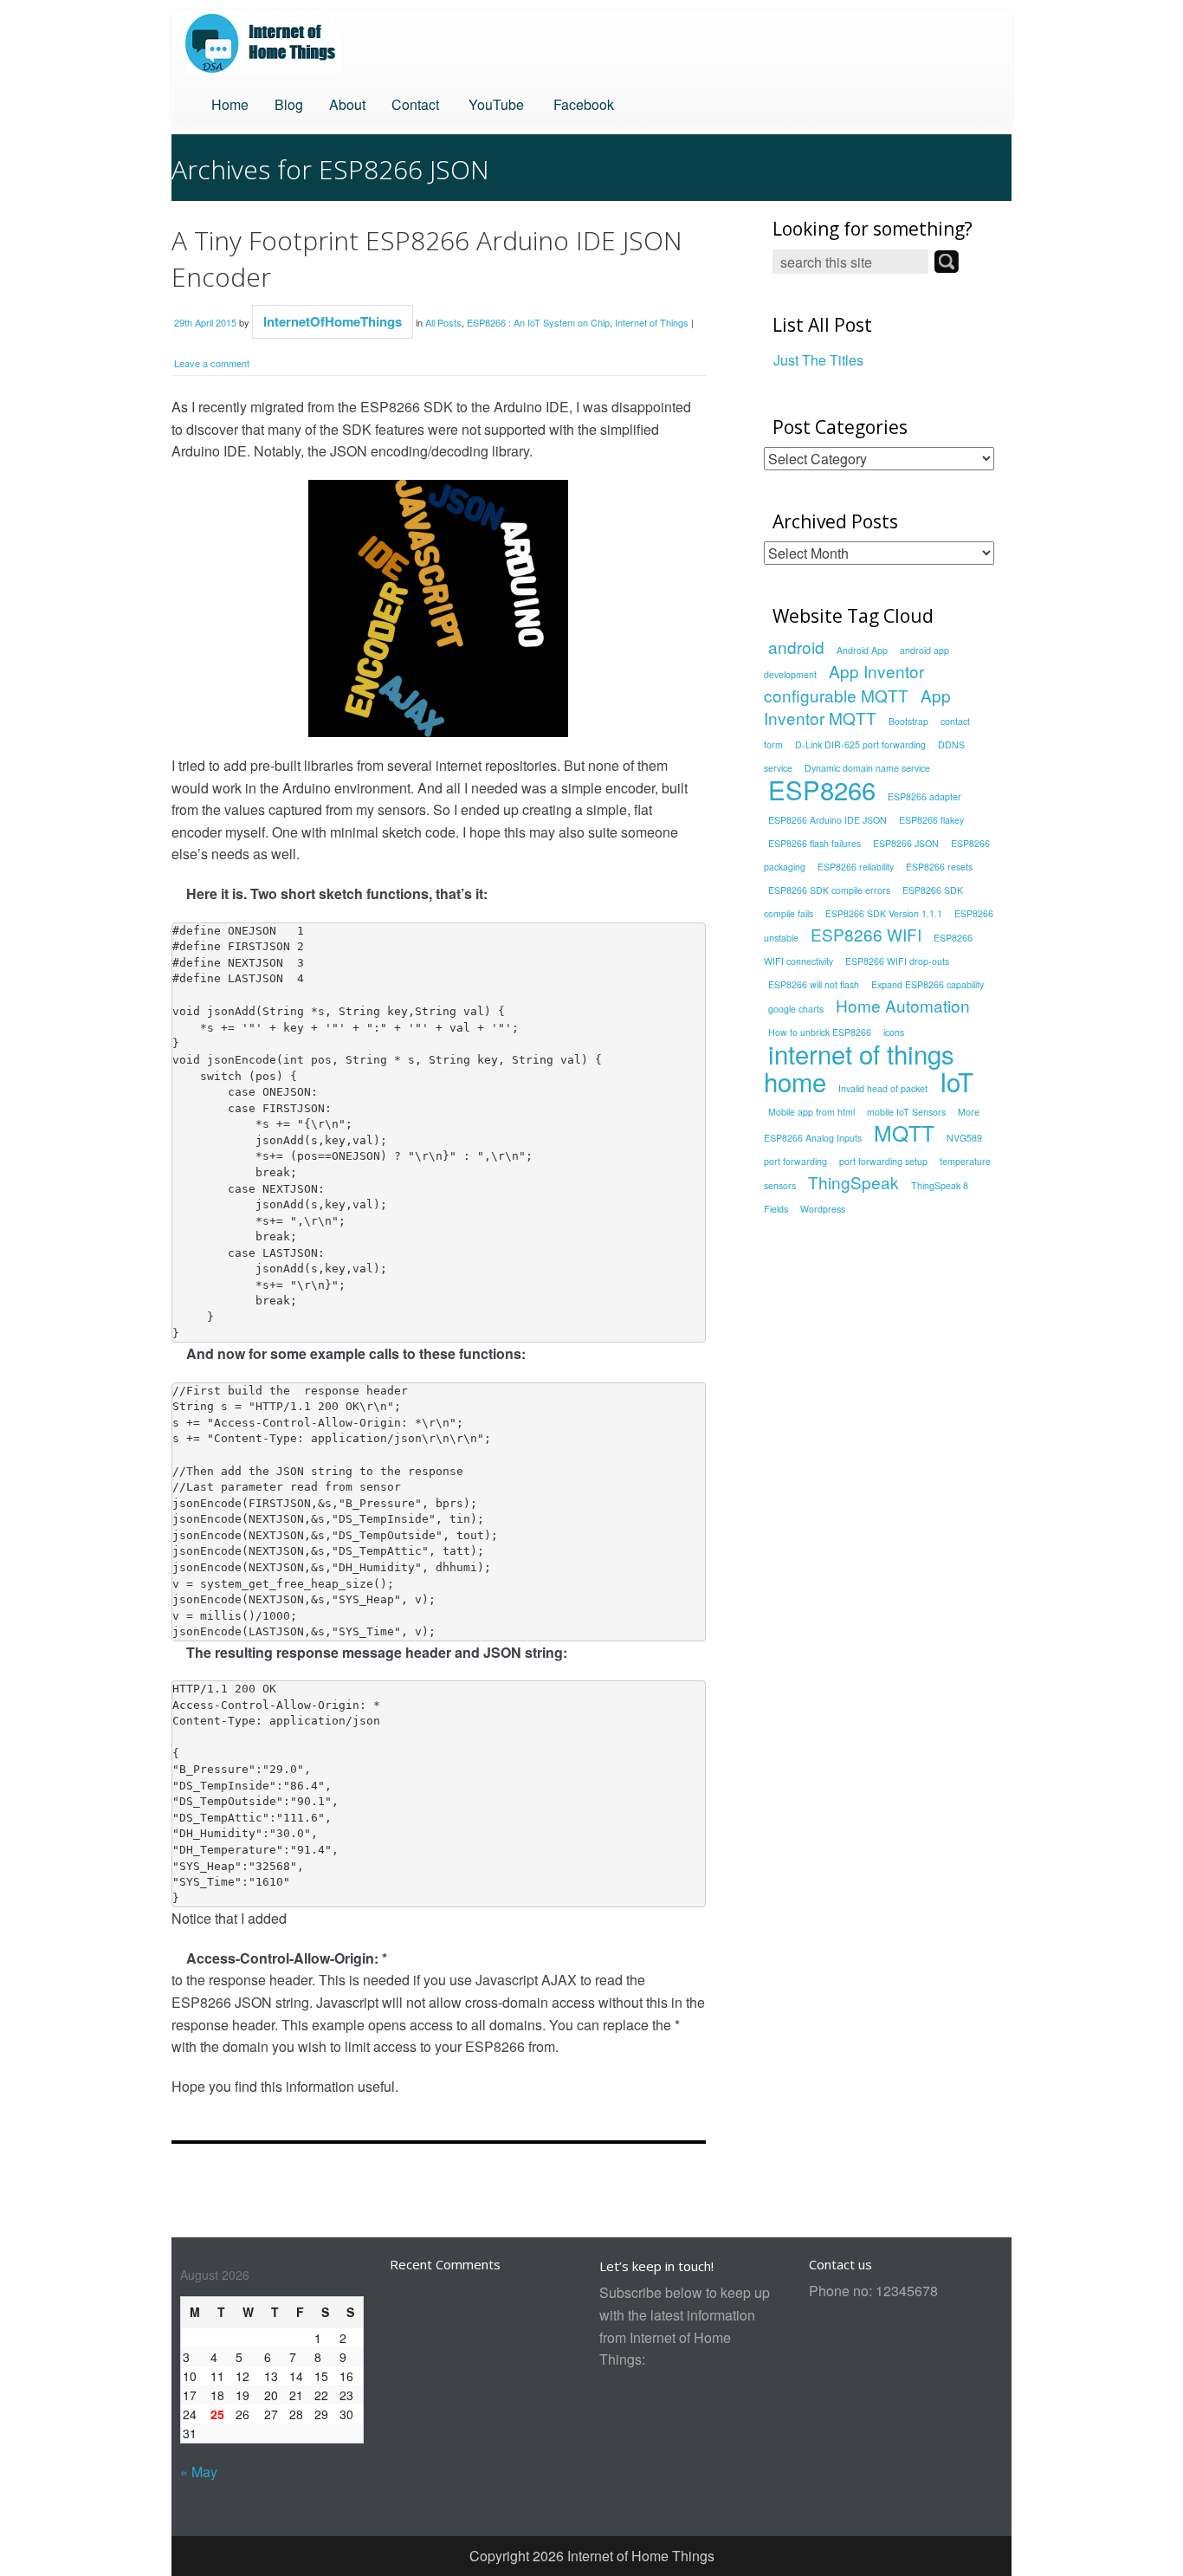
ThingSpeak (853, 1182)
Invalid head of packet (883, 1088)
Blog (289, 104)
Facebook (582, 104)
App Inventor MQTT (857, 707)
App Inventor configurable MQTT (844, 683)
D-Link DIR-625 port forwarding (860, 744)
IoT (957, 1081)
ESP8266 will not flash (814, 984)
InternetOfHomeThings (333, 321)
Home (230, 104)
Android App (862, 650)
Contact (415, 104)
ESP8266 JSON (906, 843)
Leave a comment (212, 363)
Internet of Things (652, 322)
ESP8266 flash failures (815, 843)
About (347, 104)
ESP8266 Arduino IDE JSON (827, 820)
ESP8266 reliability (856, 867)
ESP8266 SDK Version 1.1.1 (884, 913)
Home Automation (903, 1005)
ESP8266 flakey (931, 820)
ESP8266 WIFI (866, 934)
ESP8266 (822, 789)
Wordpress (823, 1209)
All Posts (443, 322)
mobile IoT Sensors (906, 1112)
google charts (796, 1009)
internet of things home (859, 1067)
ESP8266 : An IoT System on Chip (538, 322)
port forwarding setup (883, 1161)
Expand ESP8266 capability (928, 984)
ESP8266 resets (939, 867)
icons (894, 1032)
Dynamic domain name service (867, 768)
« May (199, 2472)
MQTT (904, 1133)
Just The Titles (818, 360)
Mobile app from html (811, 1112)
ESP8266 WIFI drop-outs (897, 961)
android (796, 647)
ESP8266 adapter (924, 796)
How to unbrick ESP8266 (820, 1032)
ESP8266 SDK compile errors (829, 890)
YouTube (495, 104)
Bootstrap (908, 721)
